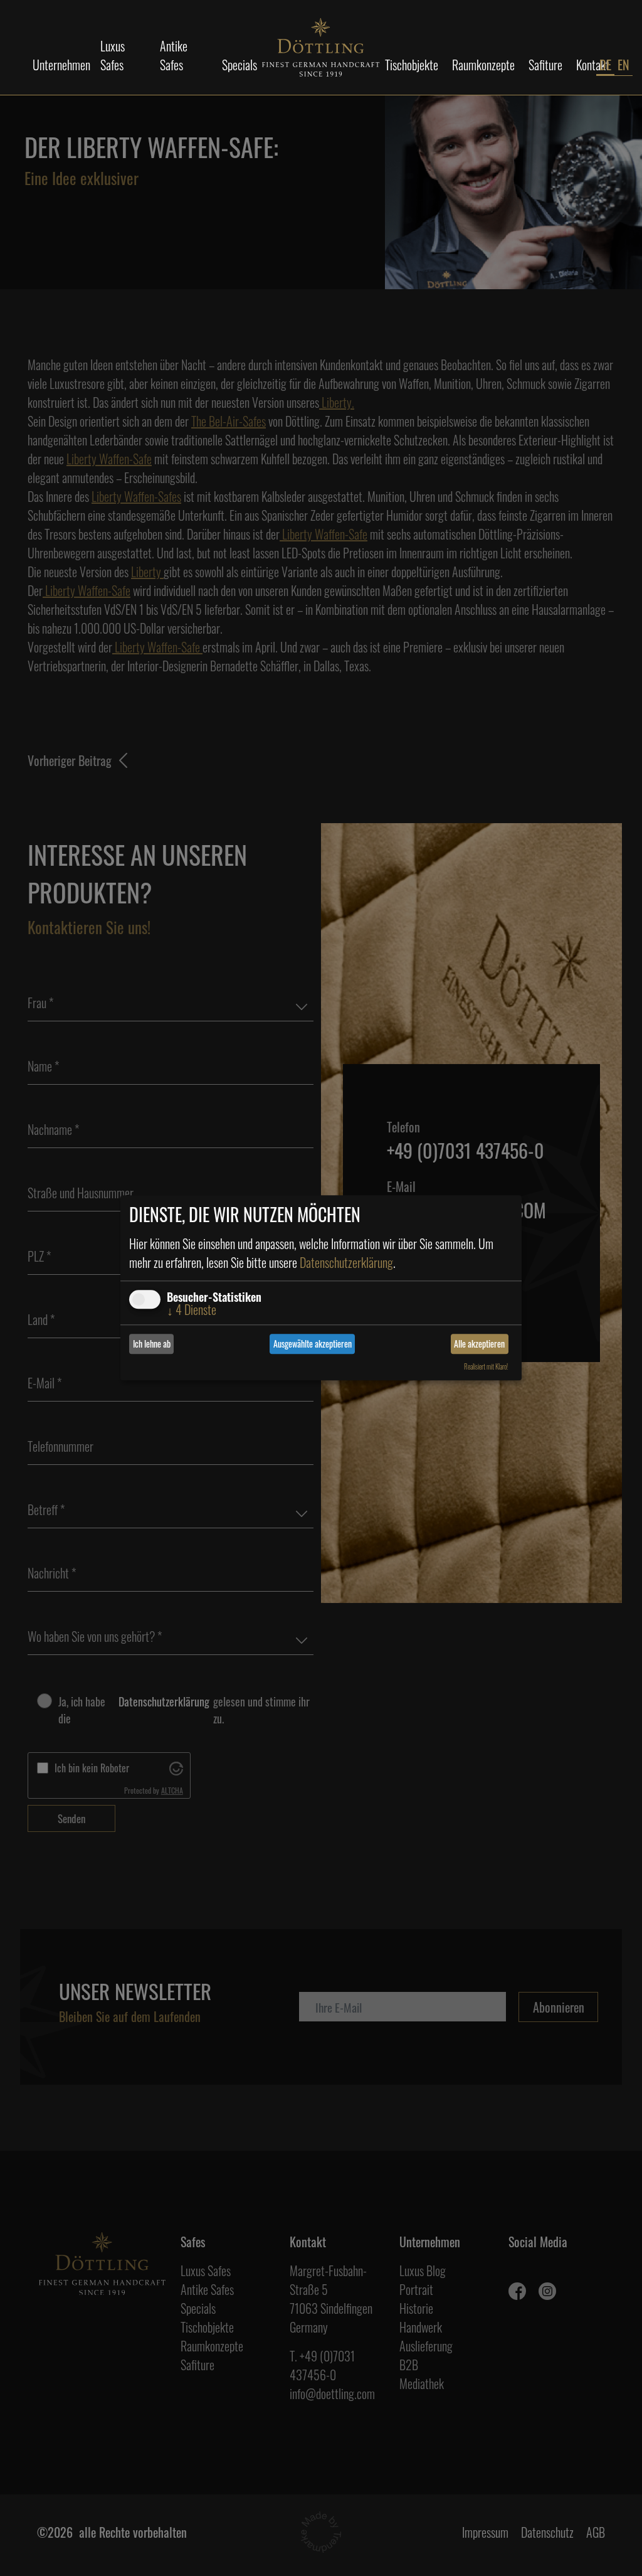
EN (624, 65)
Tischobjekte (412, 65)
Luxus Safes (113, 55)
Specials (239, 65)
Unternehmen (61, 65)
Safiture (545, 65)
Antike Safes (174, 55)
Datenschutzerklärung (346, 1262)
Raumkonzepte (483, 65)
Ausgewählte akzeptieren (313, 1344)
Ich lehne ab (152, 1344)
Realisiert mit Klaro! (486, 1366)
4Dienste (192, 1309)
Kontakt (593, 65)
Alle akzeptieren (479, 1344)
